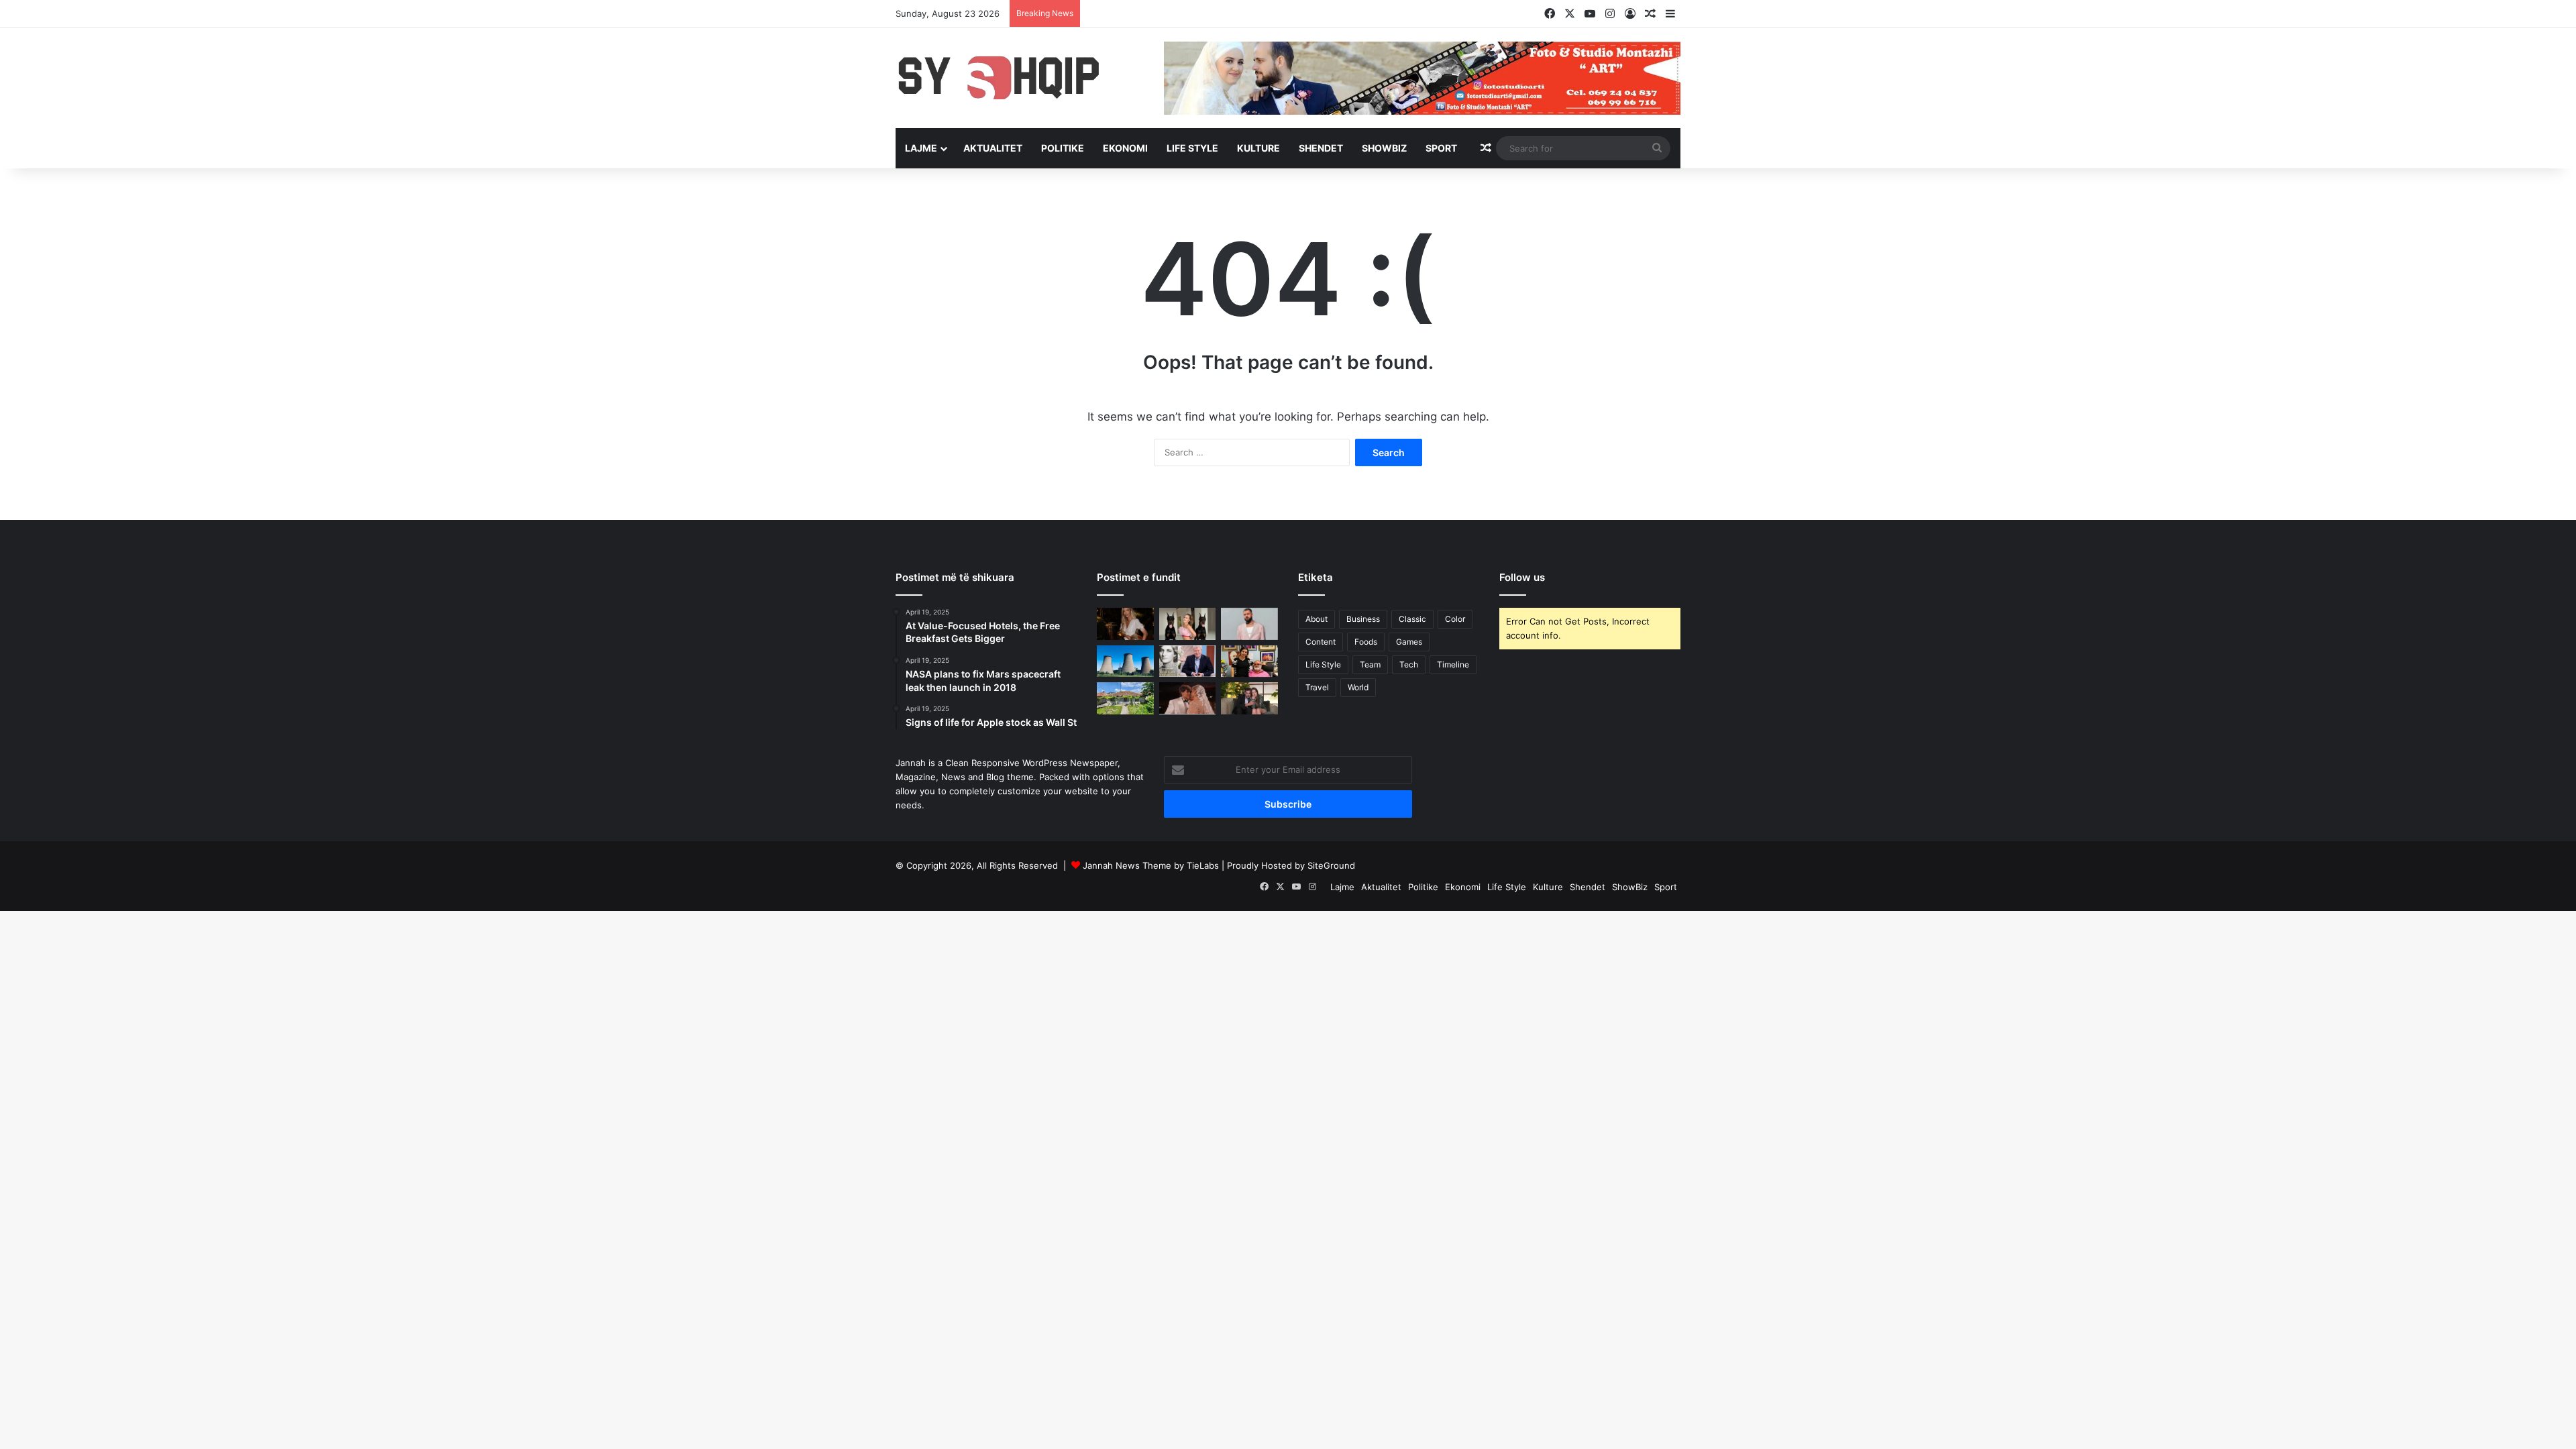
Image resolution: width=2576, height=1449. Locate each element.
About (1317, 619)
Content (1321, 642)
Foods (1366, 642)
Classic (1412, 619)
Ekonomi (1125, 148)
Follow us (1522, 577)
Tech (1409, 664)
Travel (1317, 687)
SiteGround (1331, 865)
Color (1455, 619)
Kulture (1258, 148)
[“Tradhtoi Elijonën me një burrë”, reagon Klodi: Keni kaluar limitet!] (1188, 698)
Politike (1063, 148)
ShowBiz (1384, 148)
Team (1370, 664)
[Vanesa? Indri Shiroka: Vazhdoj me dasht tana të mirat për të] (1249, 698)
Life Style (1192, 148)
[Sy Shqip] (1020, 77)
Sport (1441, 148)
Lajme (921, 148)
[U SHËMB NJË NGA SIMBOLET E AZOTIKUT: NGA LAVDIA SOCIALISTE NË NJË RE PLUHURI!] (1125, 661)
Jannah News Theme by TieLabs (1151, 865)
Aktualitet (993, 148)
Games (1409, 642)
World (1358, 687)
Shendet (1321, 148)
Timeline (1453, 664)
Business (1363, 619)
